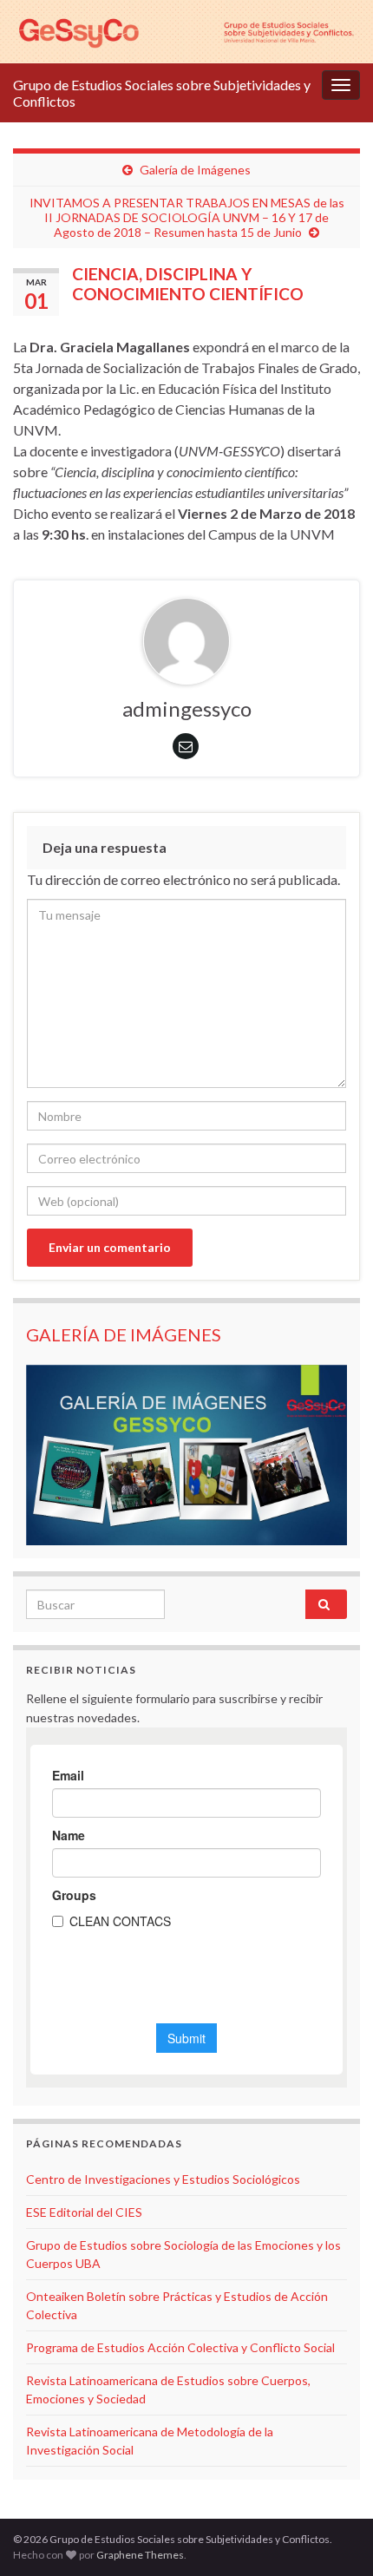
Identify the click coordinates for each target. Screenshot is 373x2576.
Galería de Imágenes (195, 170)
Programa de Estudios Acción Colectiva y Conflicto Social (180, 2347)
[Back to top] (334, 2537)
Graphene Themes (140, 2555)
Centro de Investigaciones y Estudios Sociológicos (163, 2179)
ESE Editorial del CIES (84, 2212)
